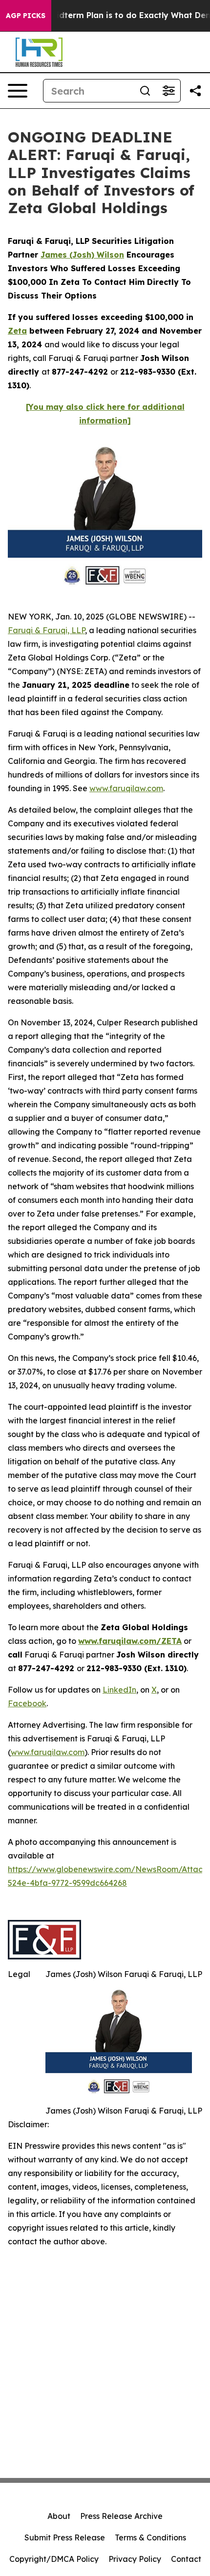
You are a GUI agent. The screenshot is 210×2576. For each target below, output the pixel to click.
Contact (186, 2559)
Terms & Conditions (150, 2537)
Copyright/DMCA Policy (54, 2559)
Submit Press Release (65, 2537)
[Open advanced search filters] (168, 91)
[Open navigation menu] (18, 91)
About (59, 2516)
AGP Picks (26, 16)
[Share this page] (195, 91)
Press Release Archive (121, 2516)
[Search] (145, 91)
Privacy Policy (135, 2559)
